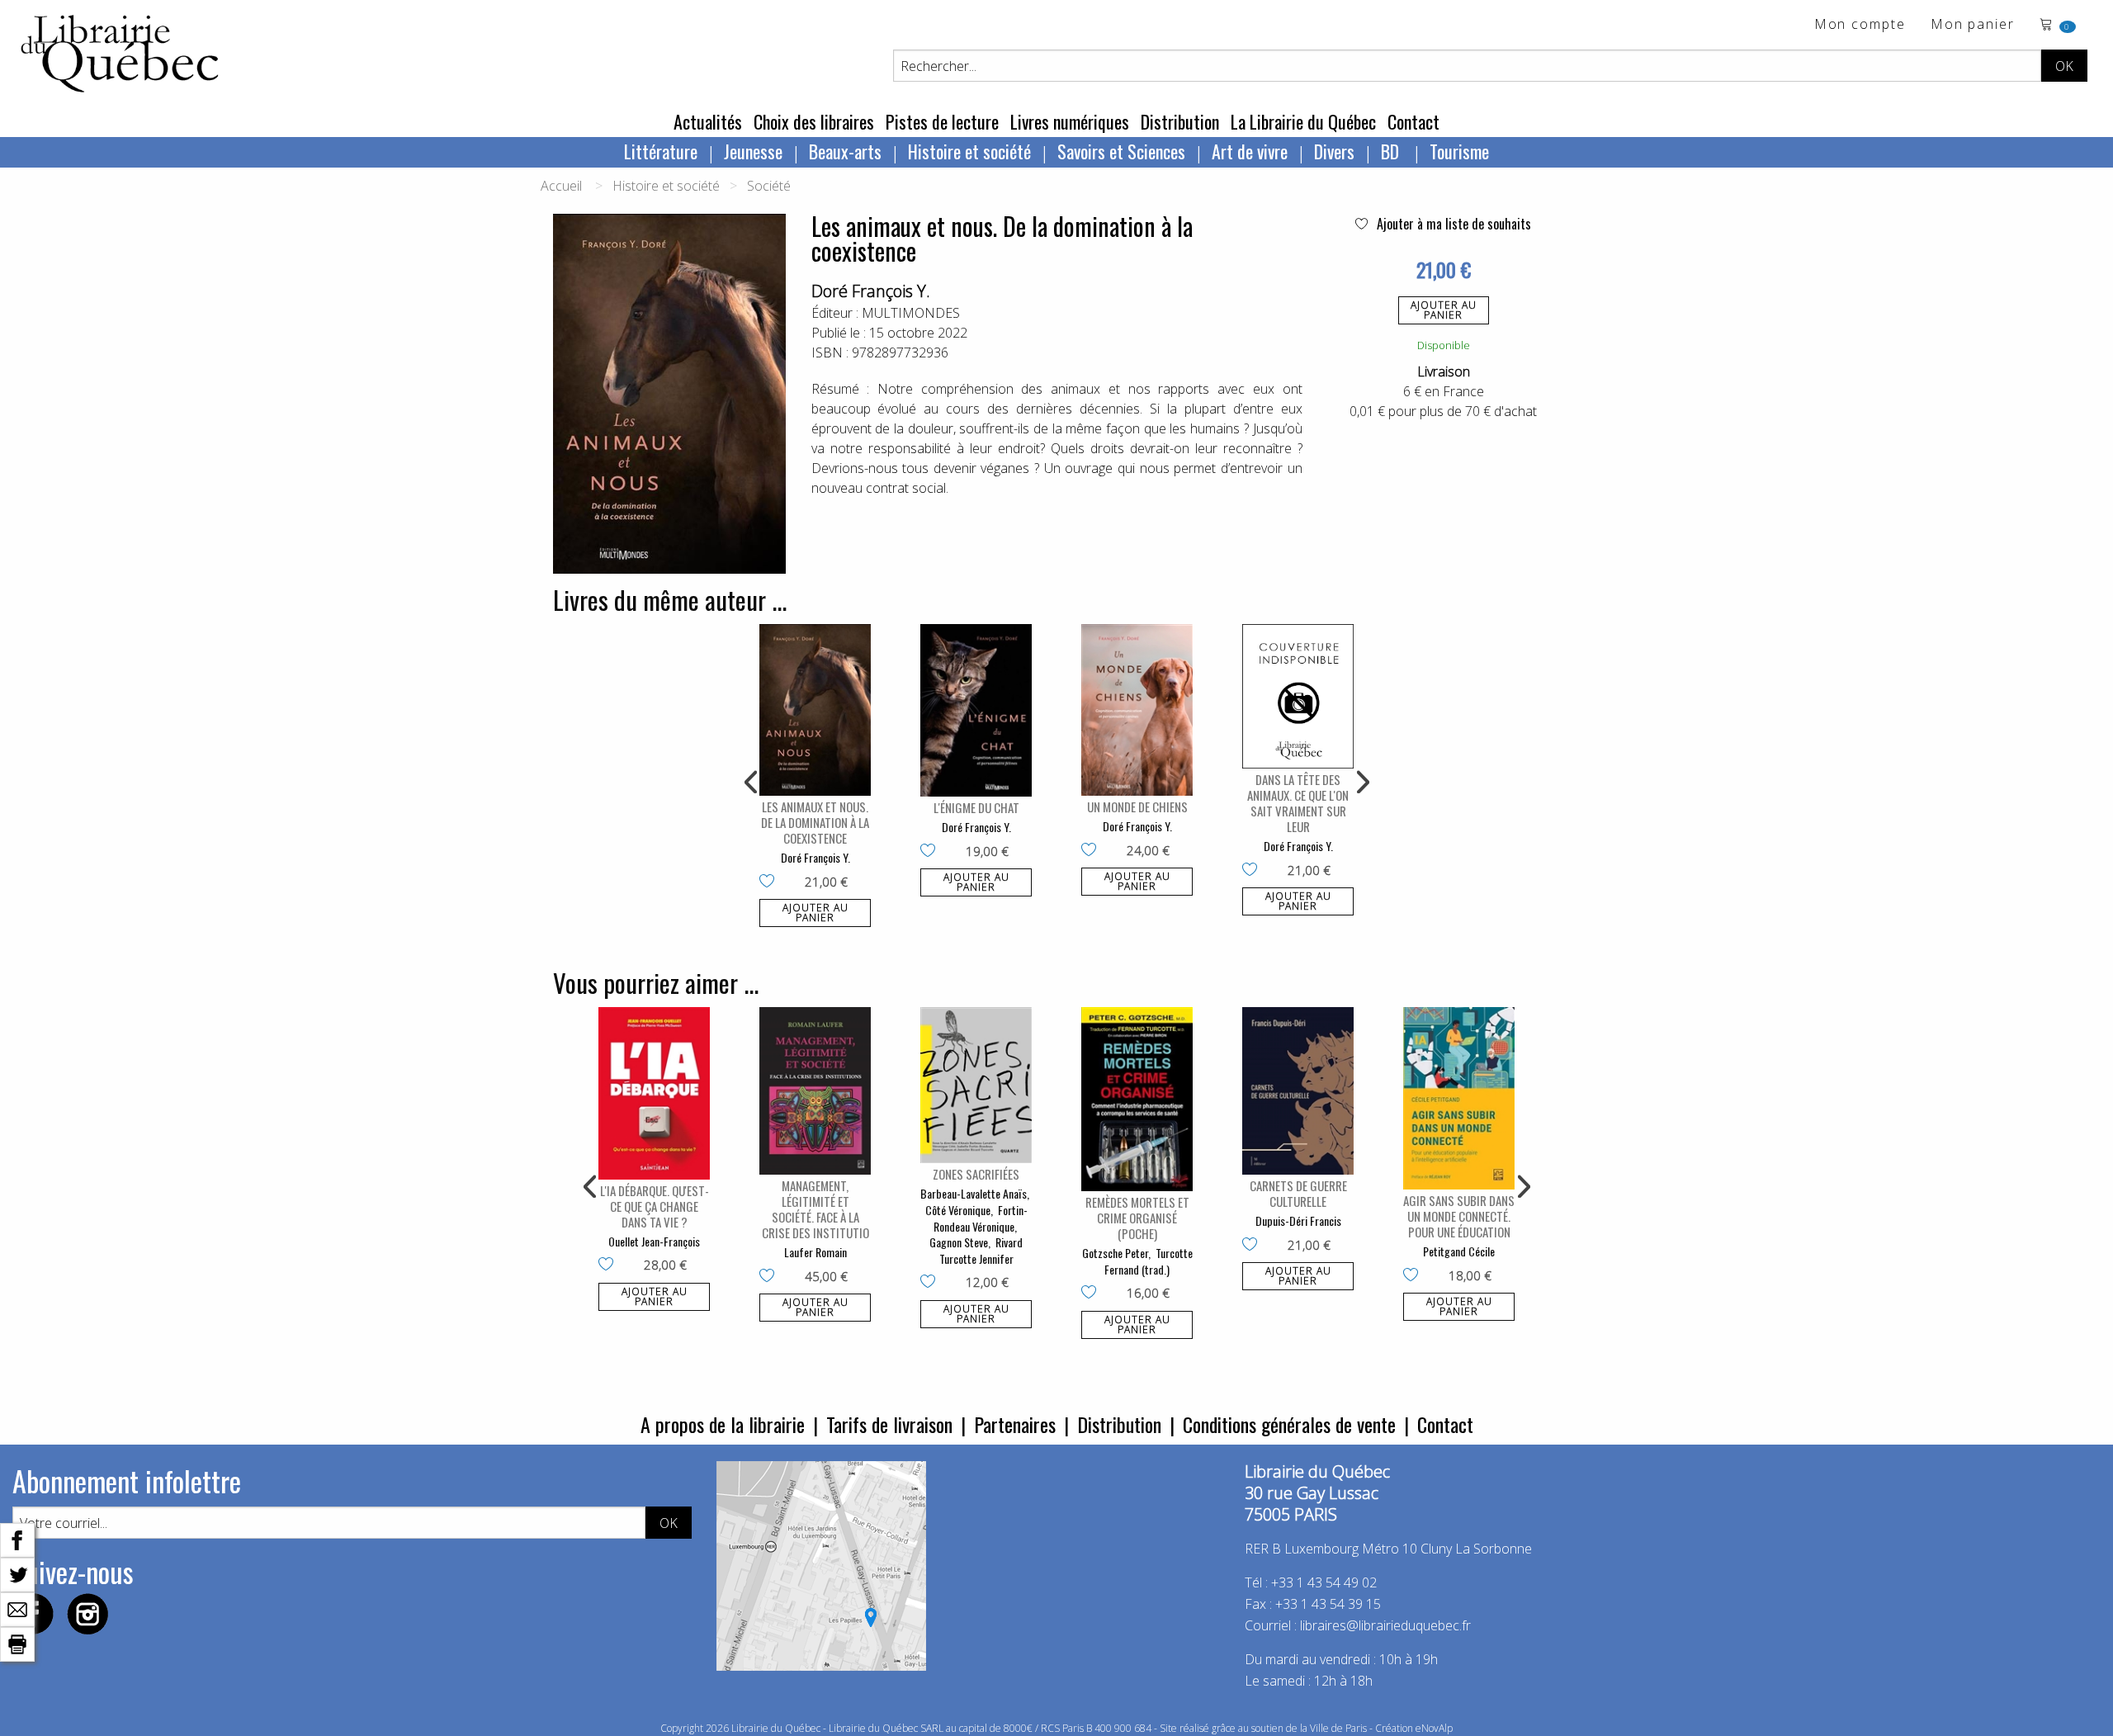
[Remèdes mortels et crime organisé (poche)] (1137, 1099)
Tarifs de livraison (889, 1424)
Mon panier (1973, 25)
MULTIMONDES (911, 313)
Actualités (708, 121)
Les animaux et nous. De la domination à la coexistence (815, 822)
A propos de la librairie (723, 1424)
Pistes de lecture (942, 121)
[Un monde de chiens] (1137, 710)
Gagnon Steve (959, 1242)
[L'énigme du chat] (976, 710)
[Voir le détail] (815, 710)
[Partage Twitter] (17, 1573)
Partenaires (1015, 1424)
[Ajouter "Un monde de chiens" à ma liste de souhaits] (1092, 851)
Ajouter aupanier (1444, 310)
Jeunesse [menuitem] (753, 151)
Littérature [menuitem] (661, 151)
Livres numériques (1070, 121)
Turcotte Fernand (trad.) (1149, 1261)
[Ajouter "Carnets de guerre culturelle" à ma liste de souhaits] (1253, 1246)
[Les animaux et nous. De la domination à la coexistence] (815, 710)
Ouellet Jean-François (654, 1241)
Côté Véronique (958, 1210)
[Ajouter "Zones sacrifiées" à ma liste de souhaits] (931, 1283)
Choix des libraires (814, 121)
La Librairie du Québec (1303, 121)
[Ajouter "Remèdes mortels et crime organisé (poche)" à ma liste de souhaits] (1092, 1294)
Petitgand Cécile (1459, 1251)
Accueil (561, 186)
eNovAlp (1434, 1728)
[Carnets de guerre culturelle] (1298, 1091)
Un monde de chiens (1137, 807)
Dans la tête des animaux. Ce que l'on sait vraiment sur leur (1298, 803)
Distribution (1180, 121)
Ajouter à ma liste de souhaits (1452, 224)
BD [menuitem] (1392, 151)
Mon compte (1860, 25)
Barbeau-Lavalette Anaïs (974, 1193)
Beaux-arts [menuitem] (845, 151)
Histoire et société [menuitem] (969, 151)
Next (1361, 783)
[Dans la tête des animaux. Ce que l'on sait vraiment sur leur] (1298, 696)
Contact (1413, 121)
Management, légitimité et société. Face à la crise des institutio (815, 1209)
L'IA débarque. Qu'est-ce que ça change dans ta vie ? (655, 1206)
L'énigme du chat (976, 807)
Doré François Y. (871, 291)
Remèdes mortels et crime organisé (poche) (1137, 1218)
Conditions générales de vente (1289, 1424)
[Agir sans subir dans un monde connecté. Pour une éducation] (1459, 1098)
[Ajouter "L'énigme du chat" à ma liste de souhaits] (931, 852)
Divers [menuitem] (1334, 151)
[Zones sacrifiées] (976, 1085)
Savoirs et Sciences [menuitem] (1121, 151)
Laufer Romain (815, 1252)
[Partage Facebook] (17, 1539)
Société (769, 186)
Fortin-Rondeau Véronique (981, 1218)
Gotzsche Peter (1115, 1253)
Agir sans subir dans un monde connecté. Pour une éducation (1459, 1216)
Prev (752, 783)
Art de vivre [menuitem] (1250, 151)
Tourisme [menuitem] (1459, 151)
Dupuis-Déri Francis (1298, 1220)
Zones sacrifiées (976, 1174)
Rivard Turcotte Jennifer (981, 1250)
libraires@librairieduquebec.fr (1385, 1625)
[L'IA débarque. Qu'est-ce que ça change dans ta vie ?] (654, 1093)
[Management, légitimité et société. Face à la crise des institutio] (815, 1091)
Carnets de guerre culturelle (1298, 1193)
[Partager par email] (17, 1608)
